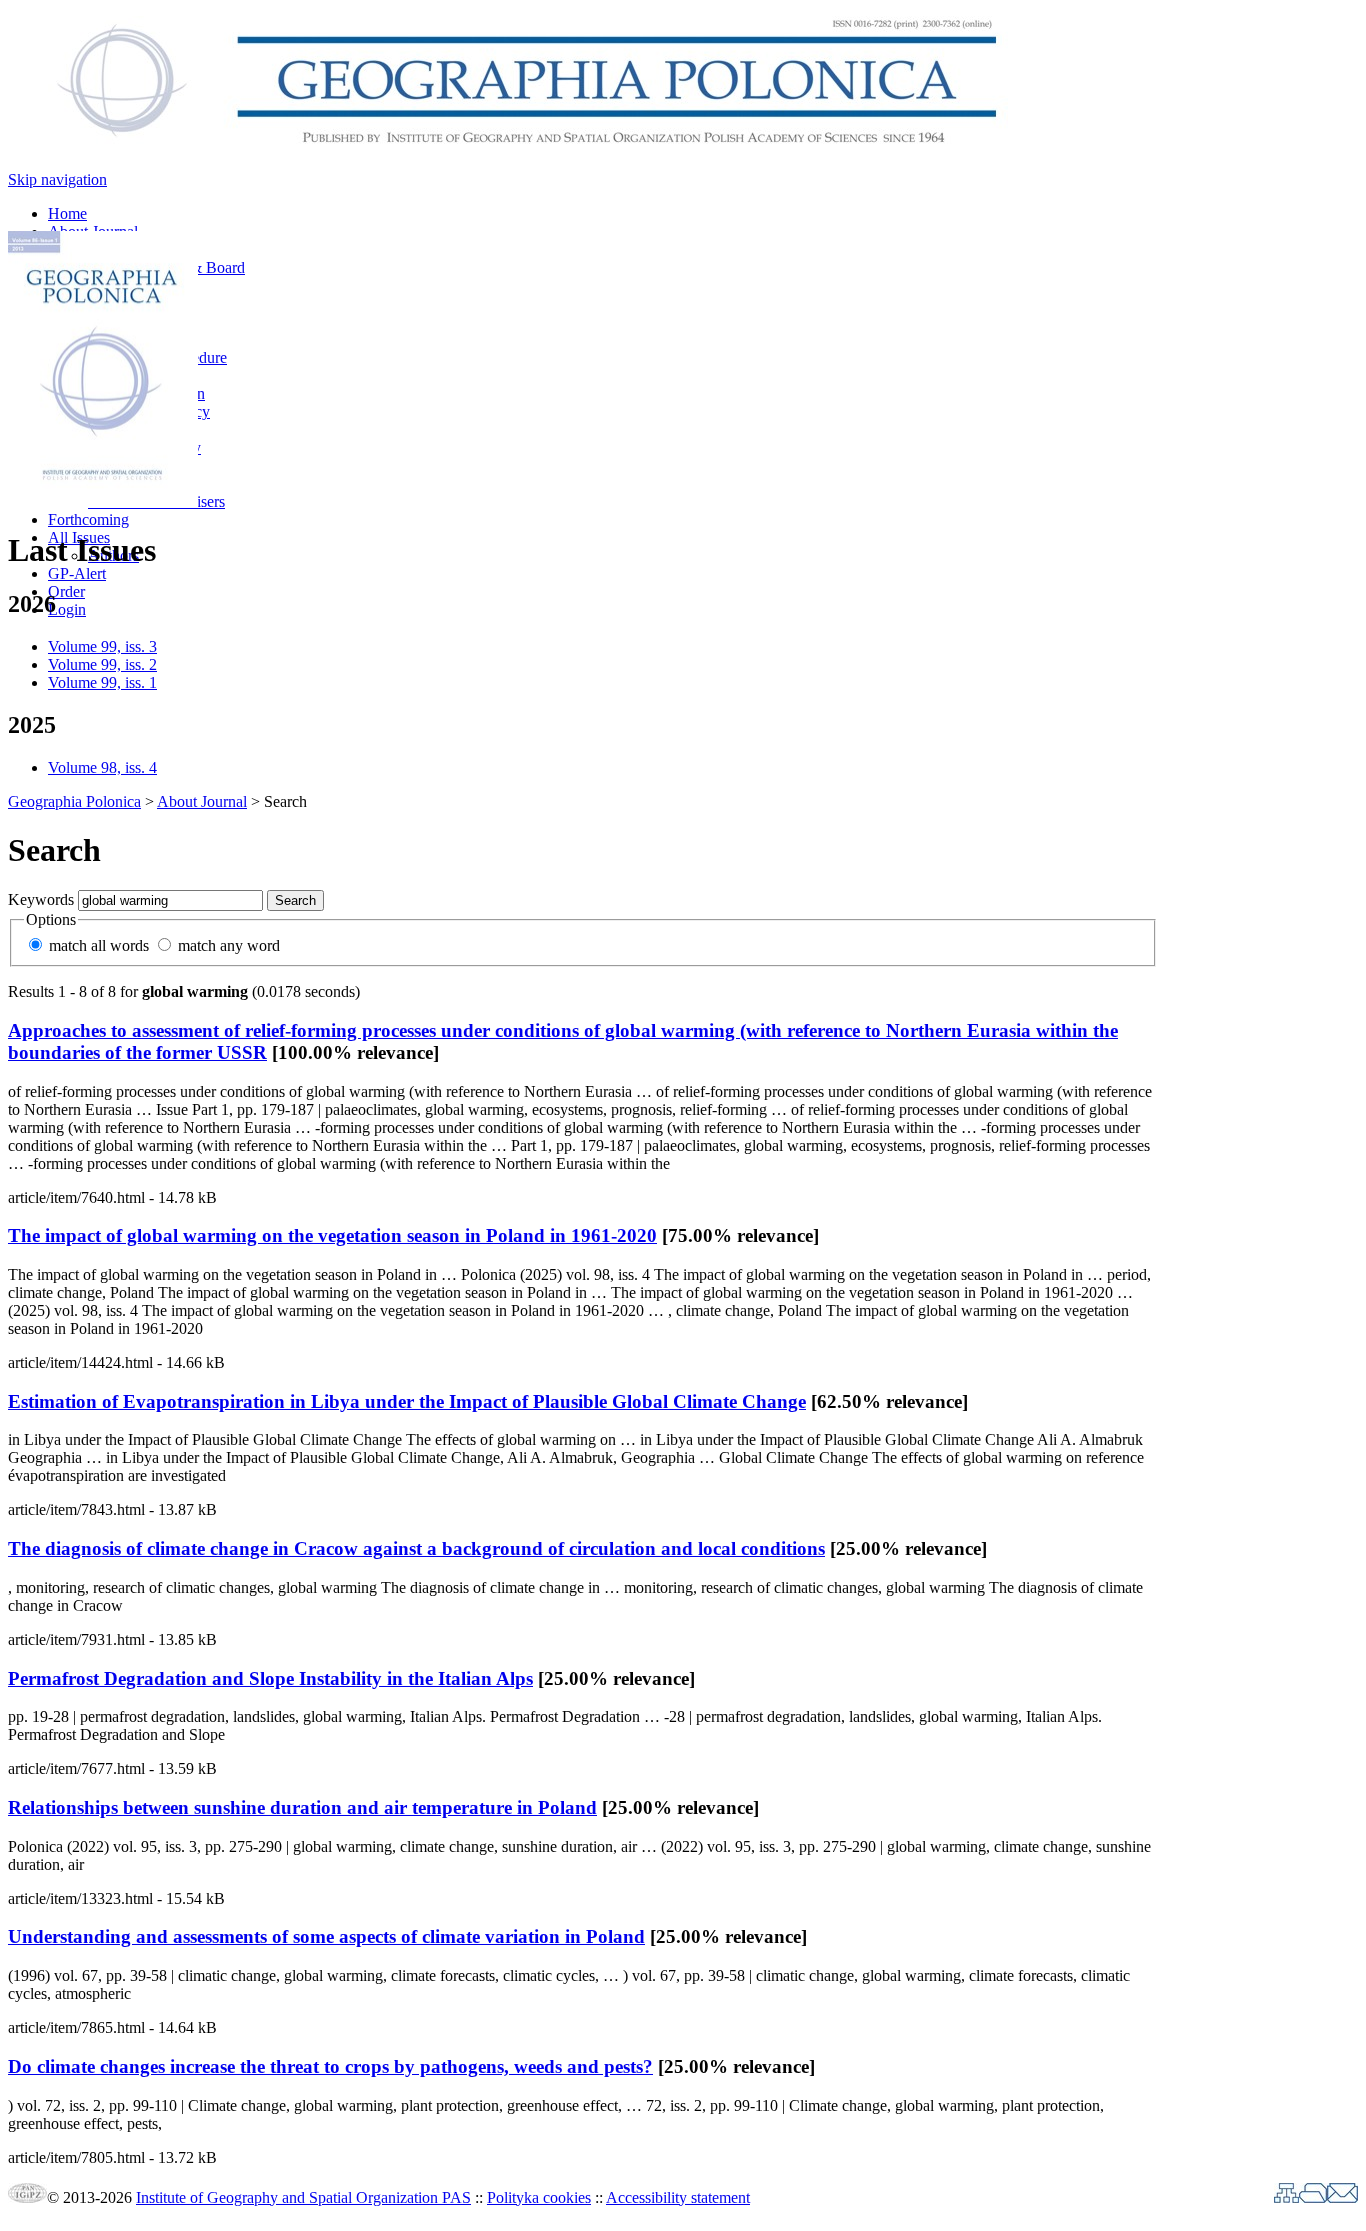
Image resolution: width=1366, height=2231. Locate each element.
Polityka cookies (539, 2197)
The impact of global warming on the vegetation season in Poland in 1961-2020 (332, 1235)
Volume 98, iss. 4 (102, 767)
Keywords (41, 899)
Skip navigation (57, 179)
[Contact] (1342, 2197)
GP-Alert (77, 573)
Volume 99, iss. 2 (102, 664)
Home (67, 213)
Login (67, 609)
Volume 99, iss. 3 (102, 646)
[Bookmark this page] (1313, 2197)
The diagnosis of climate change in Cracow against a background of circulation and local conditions (416, 1548)
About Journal (202, 801)
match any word (229, 945)
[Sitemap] (1286, 2197)
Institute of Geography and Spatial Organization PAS (303, 2197)
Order (66, 591)
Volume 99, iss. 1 (102, 682)
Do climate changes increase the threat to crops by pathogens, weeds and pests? (330, 2066)
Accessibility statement (678, 2197)
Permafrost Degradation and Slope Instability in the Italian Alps (270, 1678)
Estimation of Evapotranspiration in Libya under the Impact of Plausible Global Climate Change (407, 1401)
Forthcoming (88, 519)
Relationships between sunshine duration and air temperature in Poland (302, 1807)
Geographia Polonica (74, 801)
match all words (99, 945)
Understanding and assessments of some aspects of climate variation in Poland (326, 1936)
